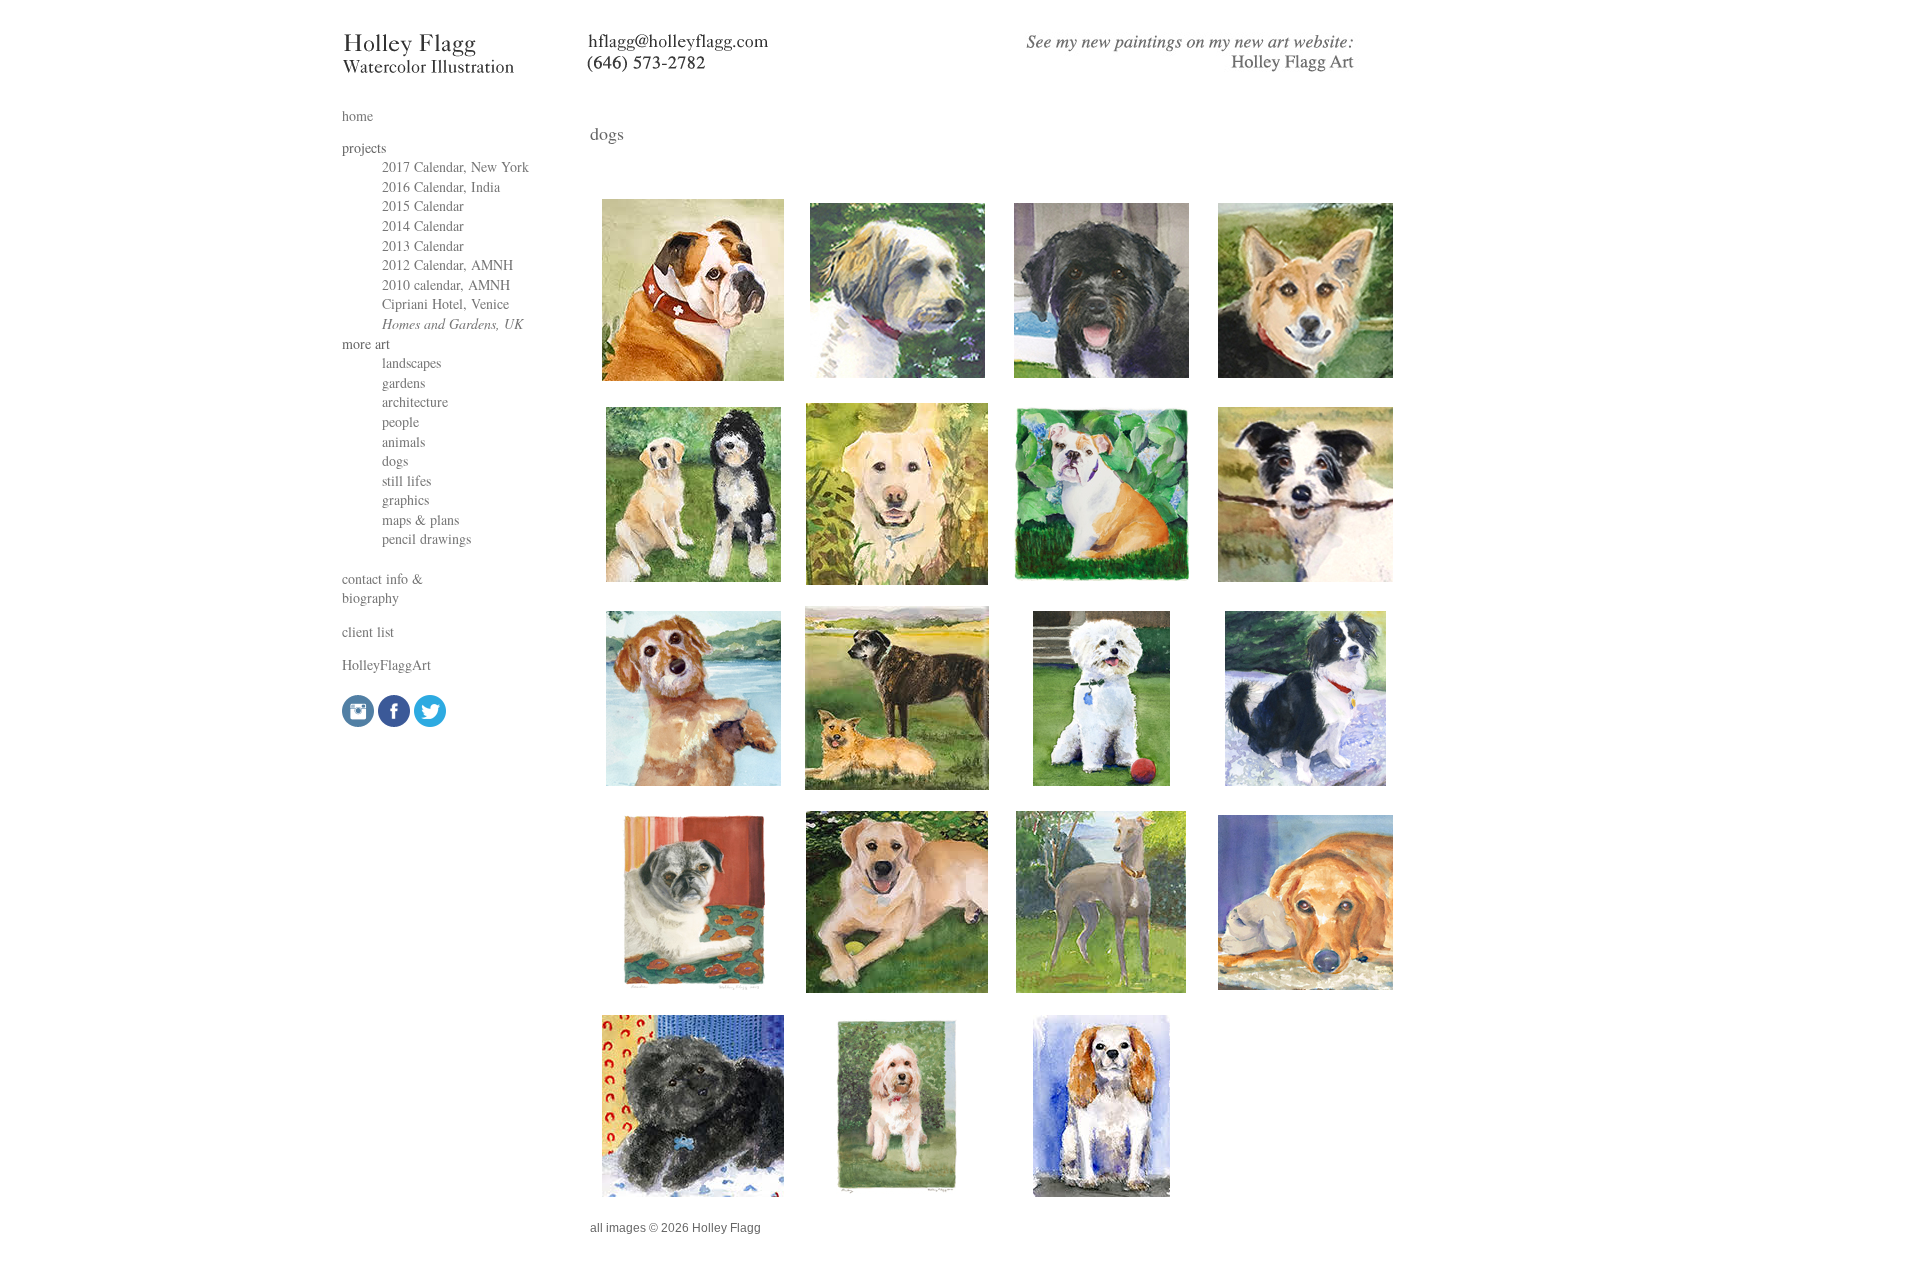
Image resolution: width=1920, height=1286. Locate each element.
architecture (415, 401)
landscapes (411, 362)
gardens (403, 382)
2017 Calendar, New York (455, 166)
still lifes (406, 480)
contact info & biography (382, 588)
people (400, 421)
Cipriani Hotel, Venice (445, 303)
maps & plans (420, 519)
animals (403, 441)
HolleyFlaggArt (386, 664)
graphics (405, 499)
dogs (395, 460)
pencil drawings (426, 538)
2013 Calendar (423, 245)
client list (368, 631)
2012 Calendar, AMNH (447, 264)
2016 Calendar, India (441, 186)
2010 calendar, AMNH (446, 284)
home (357, 115)
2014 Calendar (423, 225)
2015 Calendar (423, 205)
